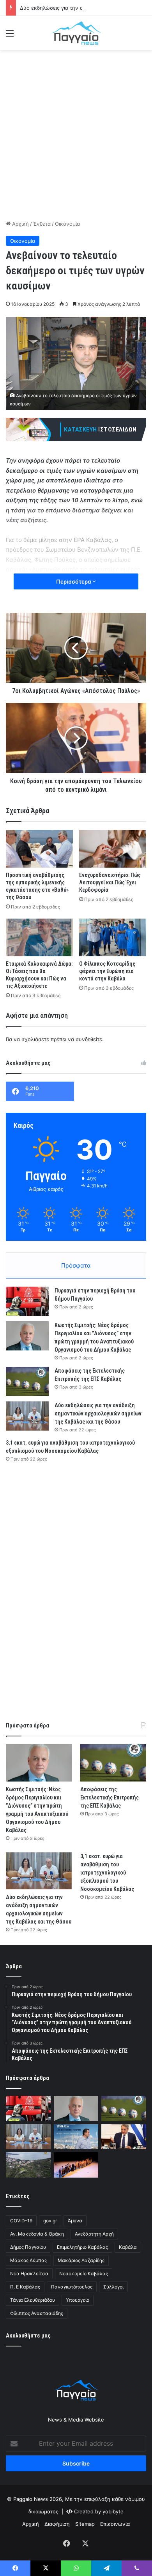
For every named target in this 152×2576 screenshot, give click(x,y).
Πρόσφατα (76, 1265)
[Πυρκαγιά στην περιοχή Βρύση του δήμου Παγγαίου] (27, 1301)
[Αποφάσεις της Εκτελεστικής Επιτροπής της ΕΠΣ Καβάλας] (27, 1381)
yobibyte (113, 2511)
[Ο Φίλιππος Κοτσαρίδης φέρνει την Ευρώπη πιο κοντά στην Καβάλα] (113, 937)
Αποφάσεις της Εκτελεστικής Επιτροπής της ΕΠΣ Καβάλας (110, 1797)
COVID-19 (21, 2221)
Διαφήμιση (57, 2524)
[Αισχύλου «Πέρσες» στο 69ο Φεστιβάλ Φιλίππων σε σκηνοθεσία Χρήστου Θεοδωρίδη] (76, 2165)
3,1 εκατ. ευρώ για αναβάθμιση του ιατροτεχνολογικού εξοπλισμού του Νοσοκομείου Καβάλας (107, 1873)
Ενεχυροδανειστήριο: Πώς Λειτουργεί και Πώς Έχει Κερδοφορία (110, 882)
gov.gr (50, 2221)
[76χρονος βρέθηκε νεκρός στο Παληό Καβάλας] (28, 2165)
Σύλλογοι (113, 2287)
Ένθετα (42, 224)
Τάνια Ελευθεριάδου (33, 2300)
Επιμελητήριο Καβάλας (82, 2247)
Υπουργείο (78, 2300)
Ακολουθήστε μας (28, 2336)
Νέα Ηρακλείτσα (29, 2274)
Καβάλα (128, 2247)
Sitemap (85, 2524)
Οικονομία (67, 224)
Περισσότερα (74, 581)
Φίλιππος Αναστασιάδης (37, 2313)
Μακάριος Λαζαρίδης (81, 2260)
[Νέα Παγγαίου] (76, 33)
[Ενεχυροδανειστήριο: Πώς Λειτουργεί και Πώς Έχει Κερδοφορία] (113, 849)
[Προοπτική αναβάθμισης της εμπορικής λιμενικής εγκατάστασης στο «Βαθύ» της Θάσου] (39, 849)
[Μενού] (10, 36)
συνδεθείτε (89, 1039)
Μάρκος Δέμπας (28, 2260)
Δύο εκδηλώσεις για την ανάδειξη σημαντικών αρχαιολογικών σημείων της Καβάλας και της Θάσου (98, 1413)
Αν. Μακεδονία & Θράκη (37, 2234)
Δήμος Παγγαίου (28, 2247)
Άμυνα (75, 2221)
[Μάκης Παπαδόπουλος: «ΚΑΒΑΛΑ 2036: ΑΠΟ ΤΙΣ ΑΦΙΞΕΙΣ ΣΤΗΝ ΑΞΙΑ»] (76, 2137)
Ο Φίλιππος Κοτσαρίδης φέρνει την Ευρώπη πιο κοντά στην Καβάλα (107, 971)
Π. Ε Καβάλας (25, 2287)
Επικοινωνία (115, 2524)
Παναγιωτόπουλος (72, 2287)
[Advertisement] (76, 134)
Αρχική (20, 224)
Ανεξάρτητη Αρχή (94, 2234)
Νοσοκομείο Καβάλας (84, 2274)
